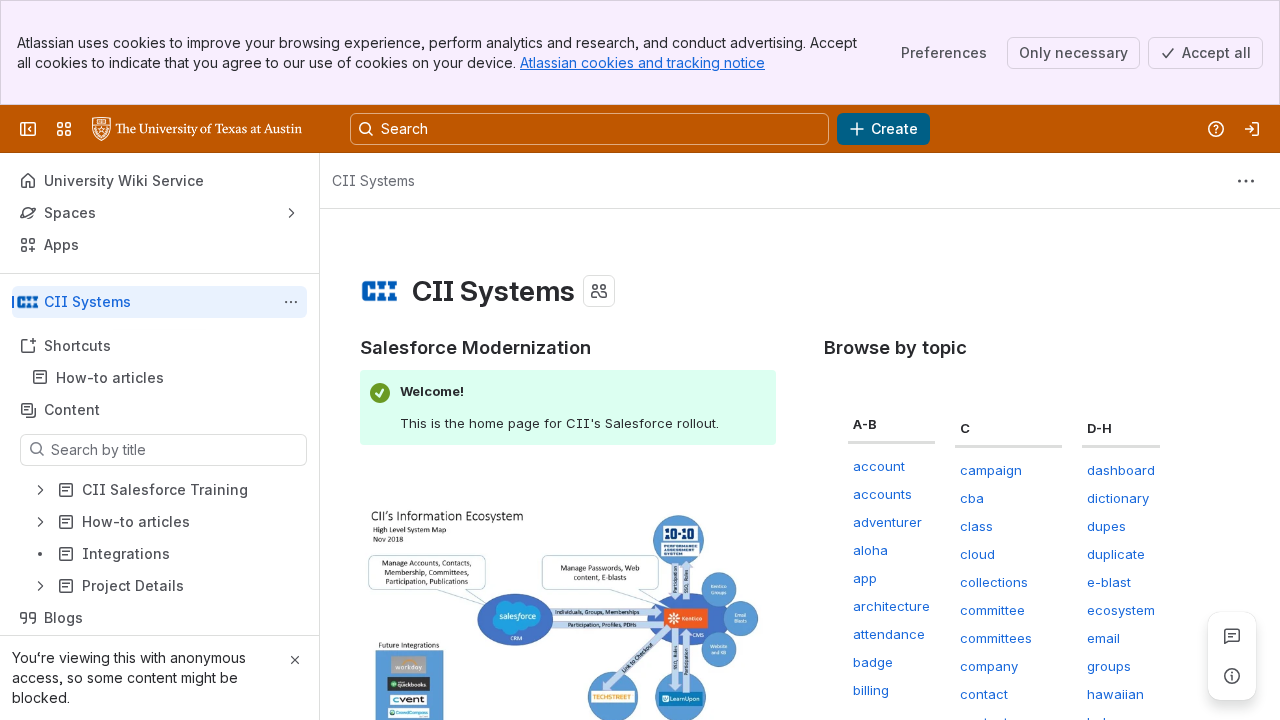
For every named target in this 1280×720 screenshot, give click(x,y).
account (879, 466)
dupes (1106, 526)
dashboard (1121, 470)
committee (992, 610)
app (865, 578)
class (976, 526)
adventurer (887, 522)
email (1103, 638)
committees (996, 638)
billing (871, 690)
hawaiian (1115, 694)
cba (972, 498)
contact (984, 694)
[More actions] (291, 302)
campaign (991, 470)
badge (873, 662)
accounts (882, 494)
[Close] (295, 660)
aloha (870, 550)
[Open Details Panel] (1232, 676)
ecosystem (1121, 610)
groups (1109, 666)
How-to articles (110, 377)
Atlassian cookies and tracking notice (642, 62)
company (989, 666)
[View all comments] (1232, 636)
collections (994, 582)
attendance (889, 634)
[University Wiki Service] (197, 129)
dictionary (1118, 498)
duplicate (1116, 554)
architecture (891, 606)
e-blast (1109, 582)
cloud (977, 554)
